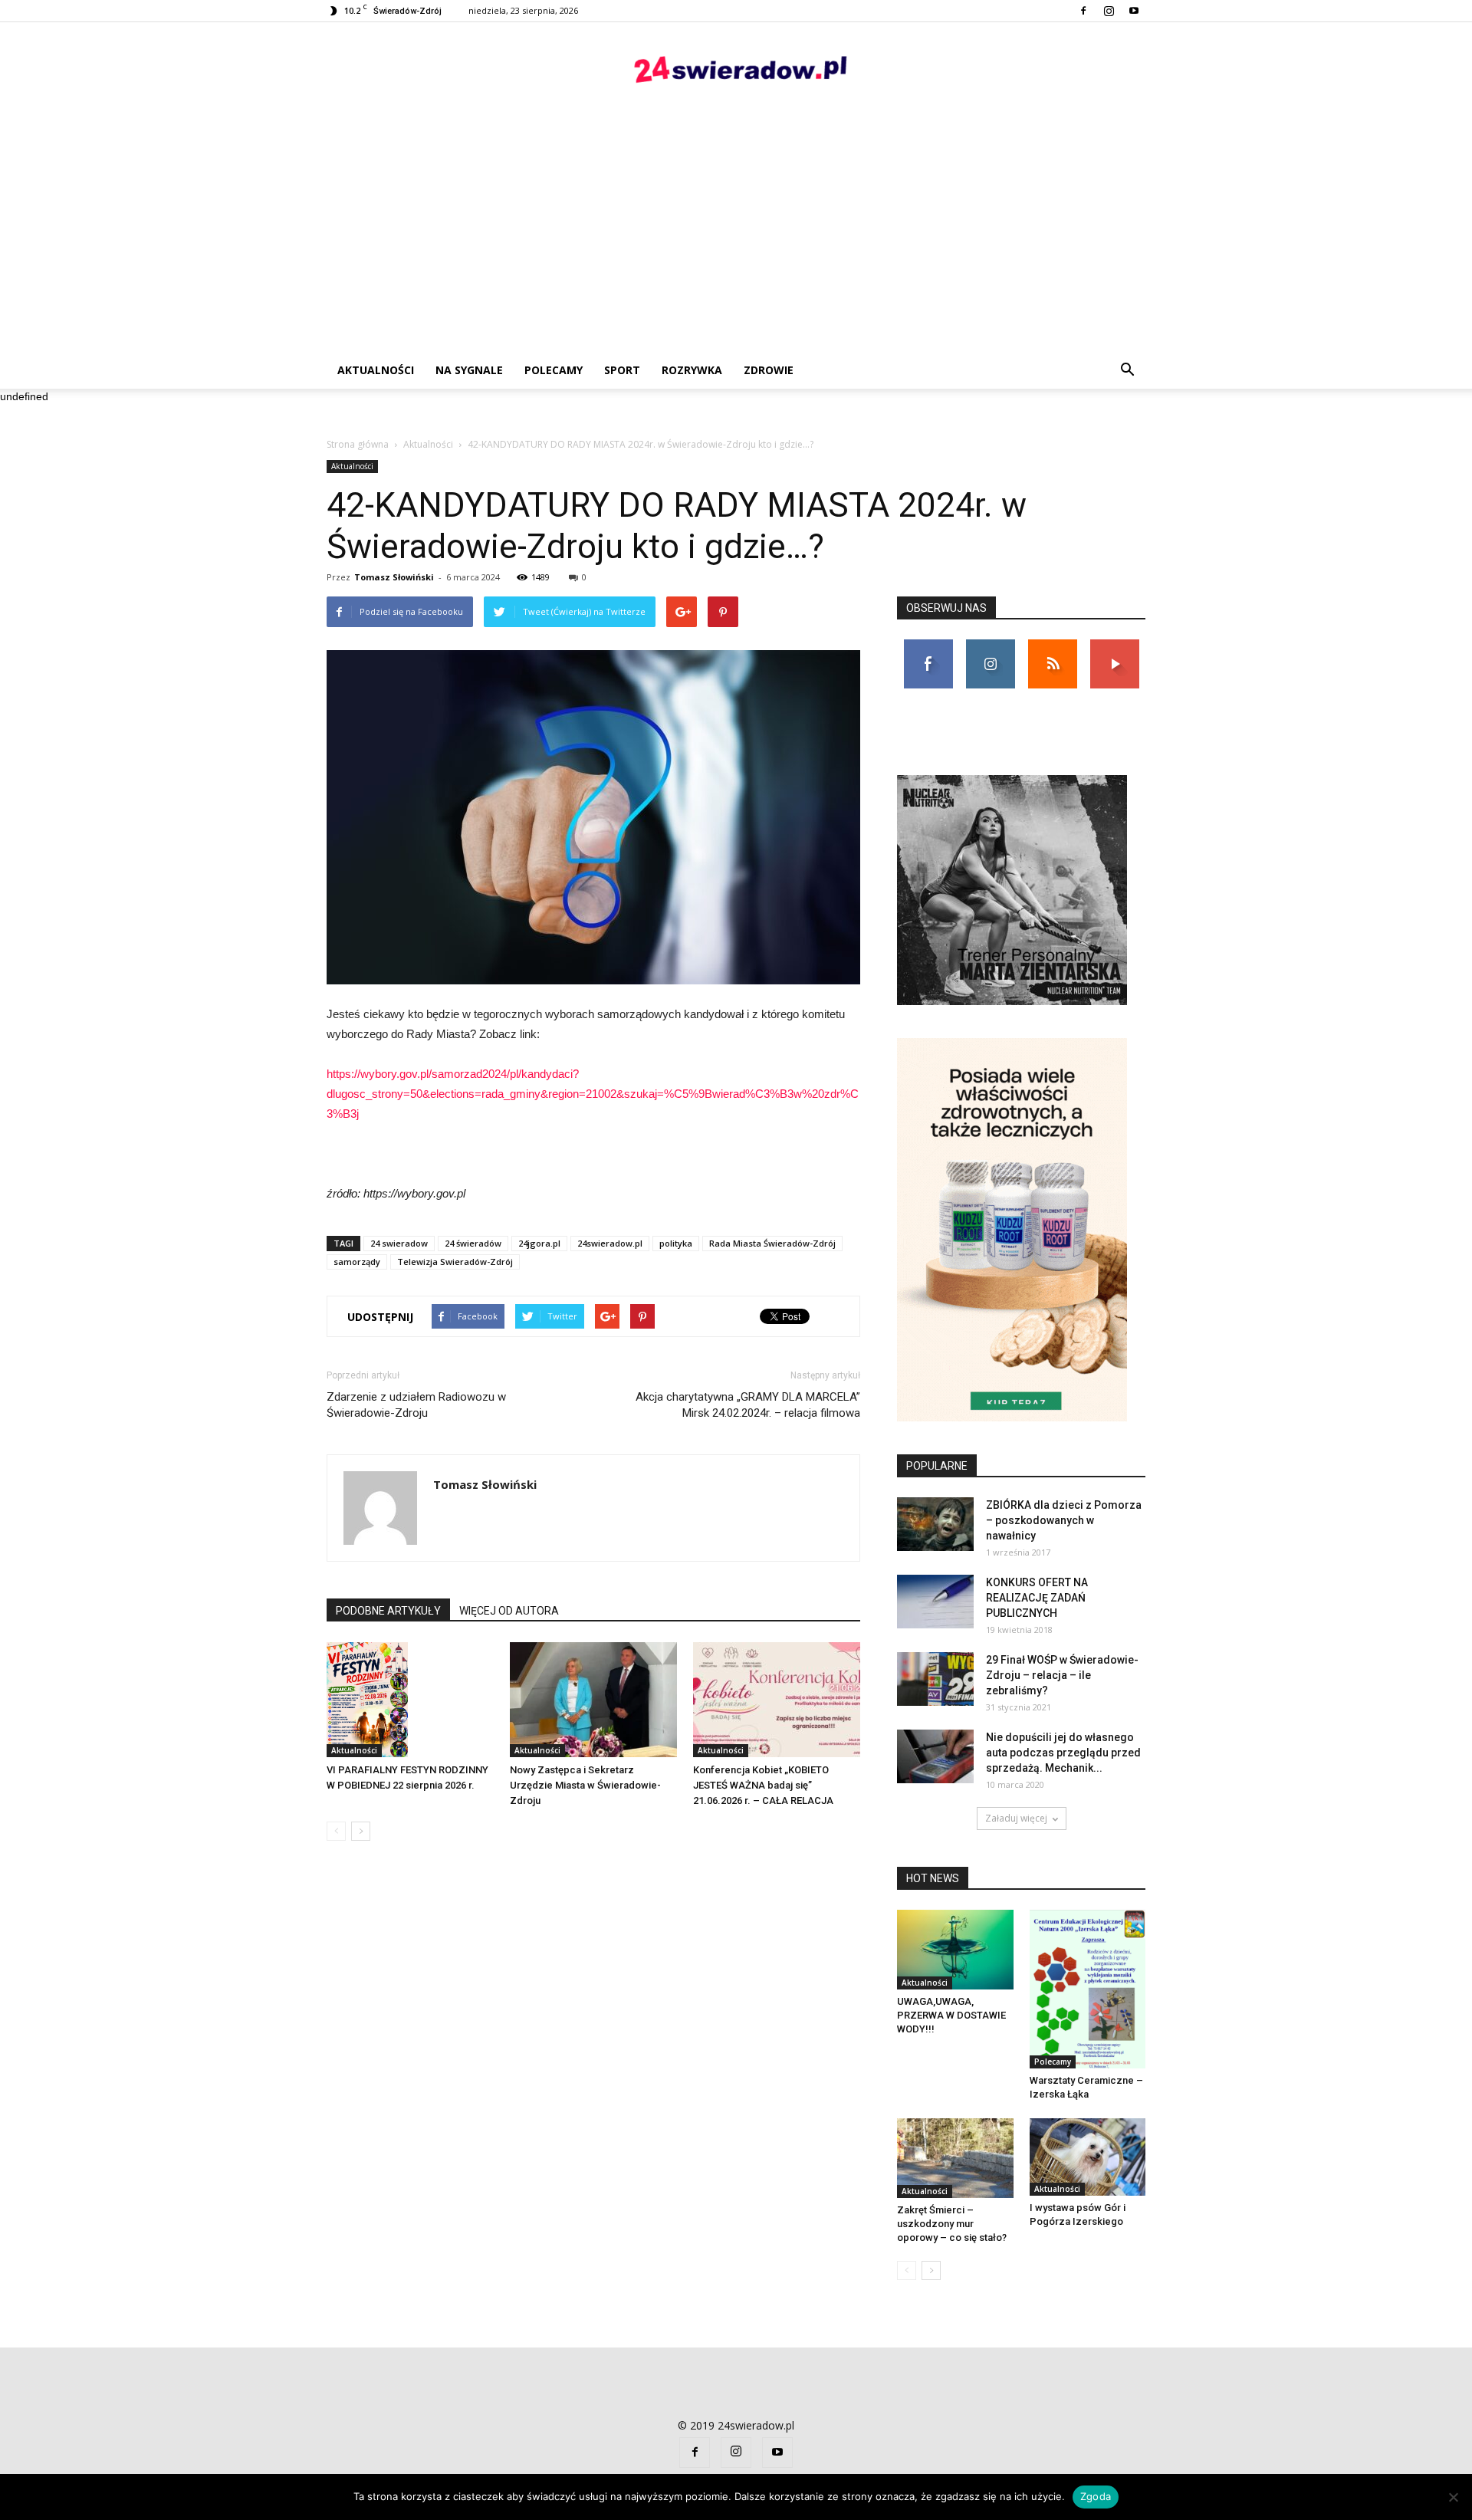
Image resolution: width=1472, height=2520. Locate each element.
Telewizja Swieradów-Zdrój (455, 1262)
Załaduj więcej (1016, 1818)
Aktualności (376, 370)
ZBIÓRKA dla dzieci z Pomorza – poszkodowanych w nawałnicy (1064, 1520)
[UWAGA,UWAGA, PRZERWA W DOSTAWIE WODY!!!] (955, 1950)
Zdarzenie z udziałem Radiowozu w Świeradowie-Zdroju (416, 1405)
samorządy (357, 1262)
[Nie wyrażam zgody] (1453, 2497)
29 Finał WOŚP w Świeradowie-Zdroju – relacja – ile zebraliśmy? (1062, 1675)
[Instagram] (1109, 11)
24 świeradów (473, 1243)
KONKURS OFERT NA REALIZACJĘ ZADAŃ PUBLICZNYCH (1037, 1598)
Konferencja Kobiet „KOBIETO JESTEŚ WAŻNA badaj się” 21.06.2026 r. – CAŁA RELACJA (763, 1785)
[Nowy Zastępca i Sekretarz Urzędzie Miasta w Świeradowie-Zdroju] (593, 1700)
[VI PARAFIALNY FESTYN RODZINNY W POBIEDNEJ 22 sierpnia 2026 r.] (410, 1700)
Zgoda (1096, 2496)
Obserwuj (990, 645)
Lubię (928, 645)
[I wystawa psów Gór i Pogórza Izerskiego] (1088, 2157)
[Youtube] (1134, 11)
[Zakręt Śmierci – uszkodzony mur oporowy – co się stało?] (955, 2158)
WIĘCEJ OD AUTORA (509, 1611)
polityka (676, 1243)
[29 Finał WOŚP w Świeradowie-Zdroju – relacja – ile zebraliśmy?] (935, 1679)
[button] (1127, 370)
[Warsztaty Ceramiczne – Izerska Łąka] (1088, 1989)
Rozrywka (692, 370)
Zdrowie (769, 370)
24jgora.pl (539, 1243)
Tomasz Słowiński (394, 577)
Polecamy (554, 370)
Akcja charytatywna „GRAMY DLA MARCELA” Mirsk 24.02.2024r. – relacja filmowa (748, 1405)
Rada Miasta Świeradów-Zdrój (772, 1243)
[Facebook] (1083, 11)
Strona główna (358, 444)
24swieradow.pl (610, 1243)
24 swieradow (399, 1243)
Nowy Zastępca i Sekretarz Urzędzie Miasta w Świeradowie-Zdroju (585, 1785)
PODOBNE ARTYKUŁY (388, 1611)
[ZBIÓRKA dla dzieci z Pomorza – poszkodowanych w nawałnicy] (935, 1524)
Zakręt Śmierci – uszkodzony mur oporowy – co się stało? (952, 2224)
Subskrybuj (1115, 645)
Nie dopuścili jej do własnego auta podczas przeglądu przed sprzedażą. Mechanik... (1063, 1753)
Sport (622, 370)
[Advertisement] (736, 237)
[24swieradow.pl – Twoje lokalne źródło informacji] (736, 73)
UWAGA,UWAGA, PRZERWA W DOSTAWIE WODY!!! (951, 2015)
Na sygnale (469, 370)
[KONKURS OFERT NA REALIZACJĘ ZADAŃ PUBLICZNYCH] (935, 1602)
